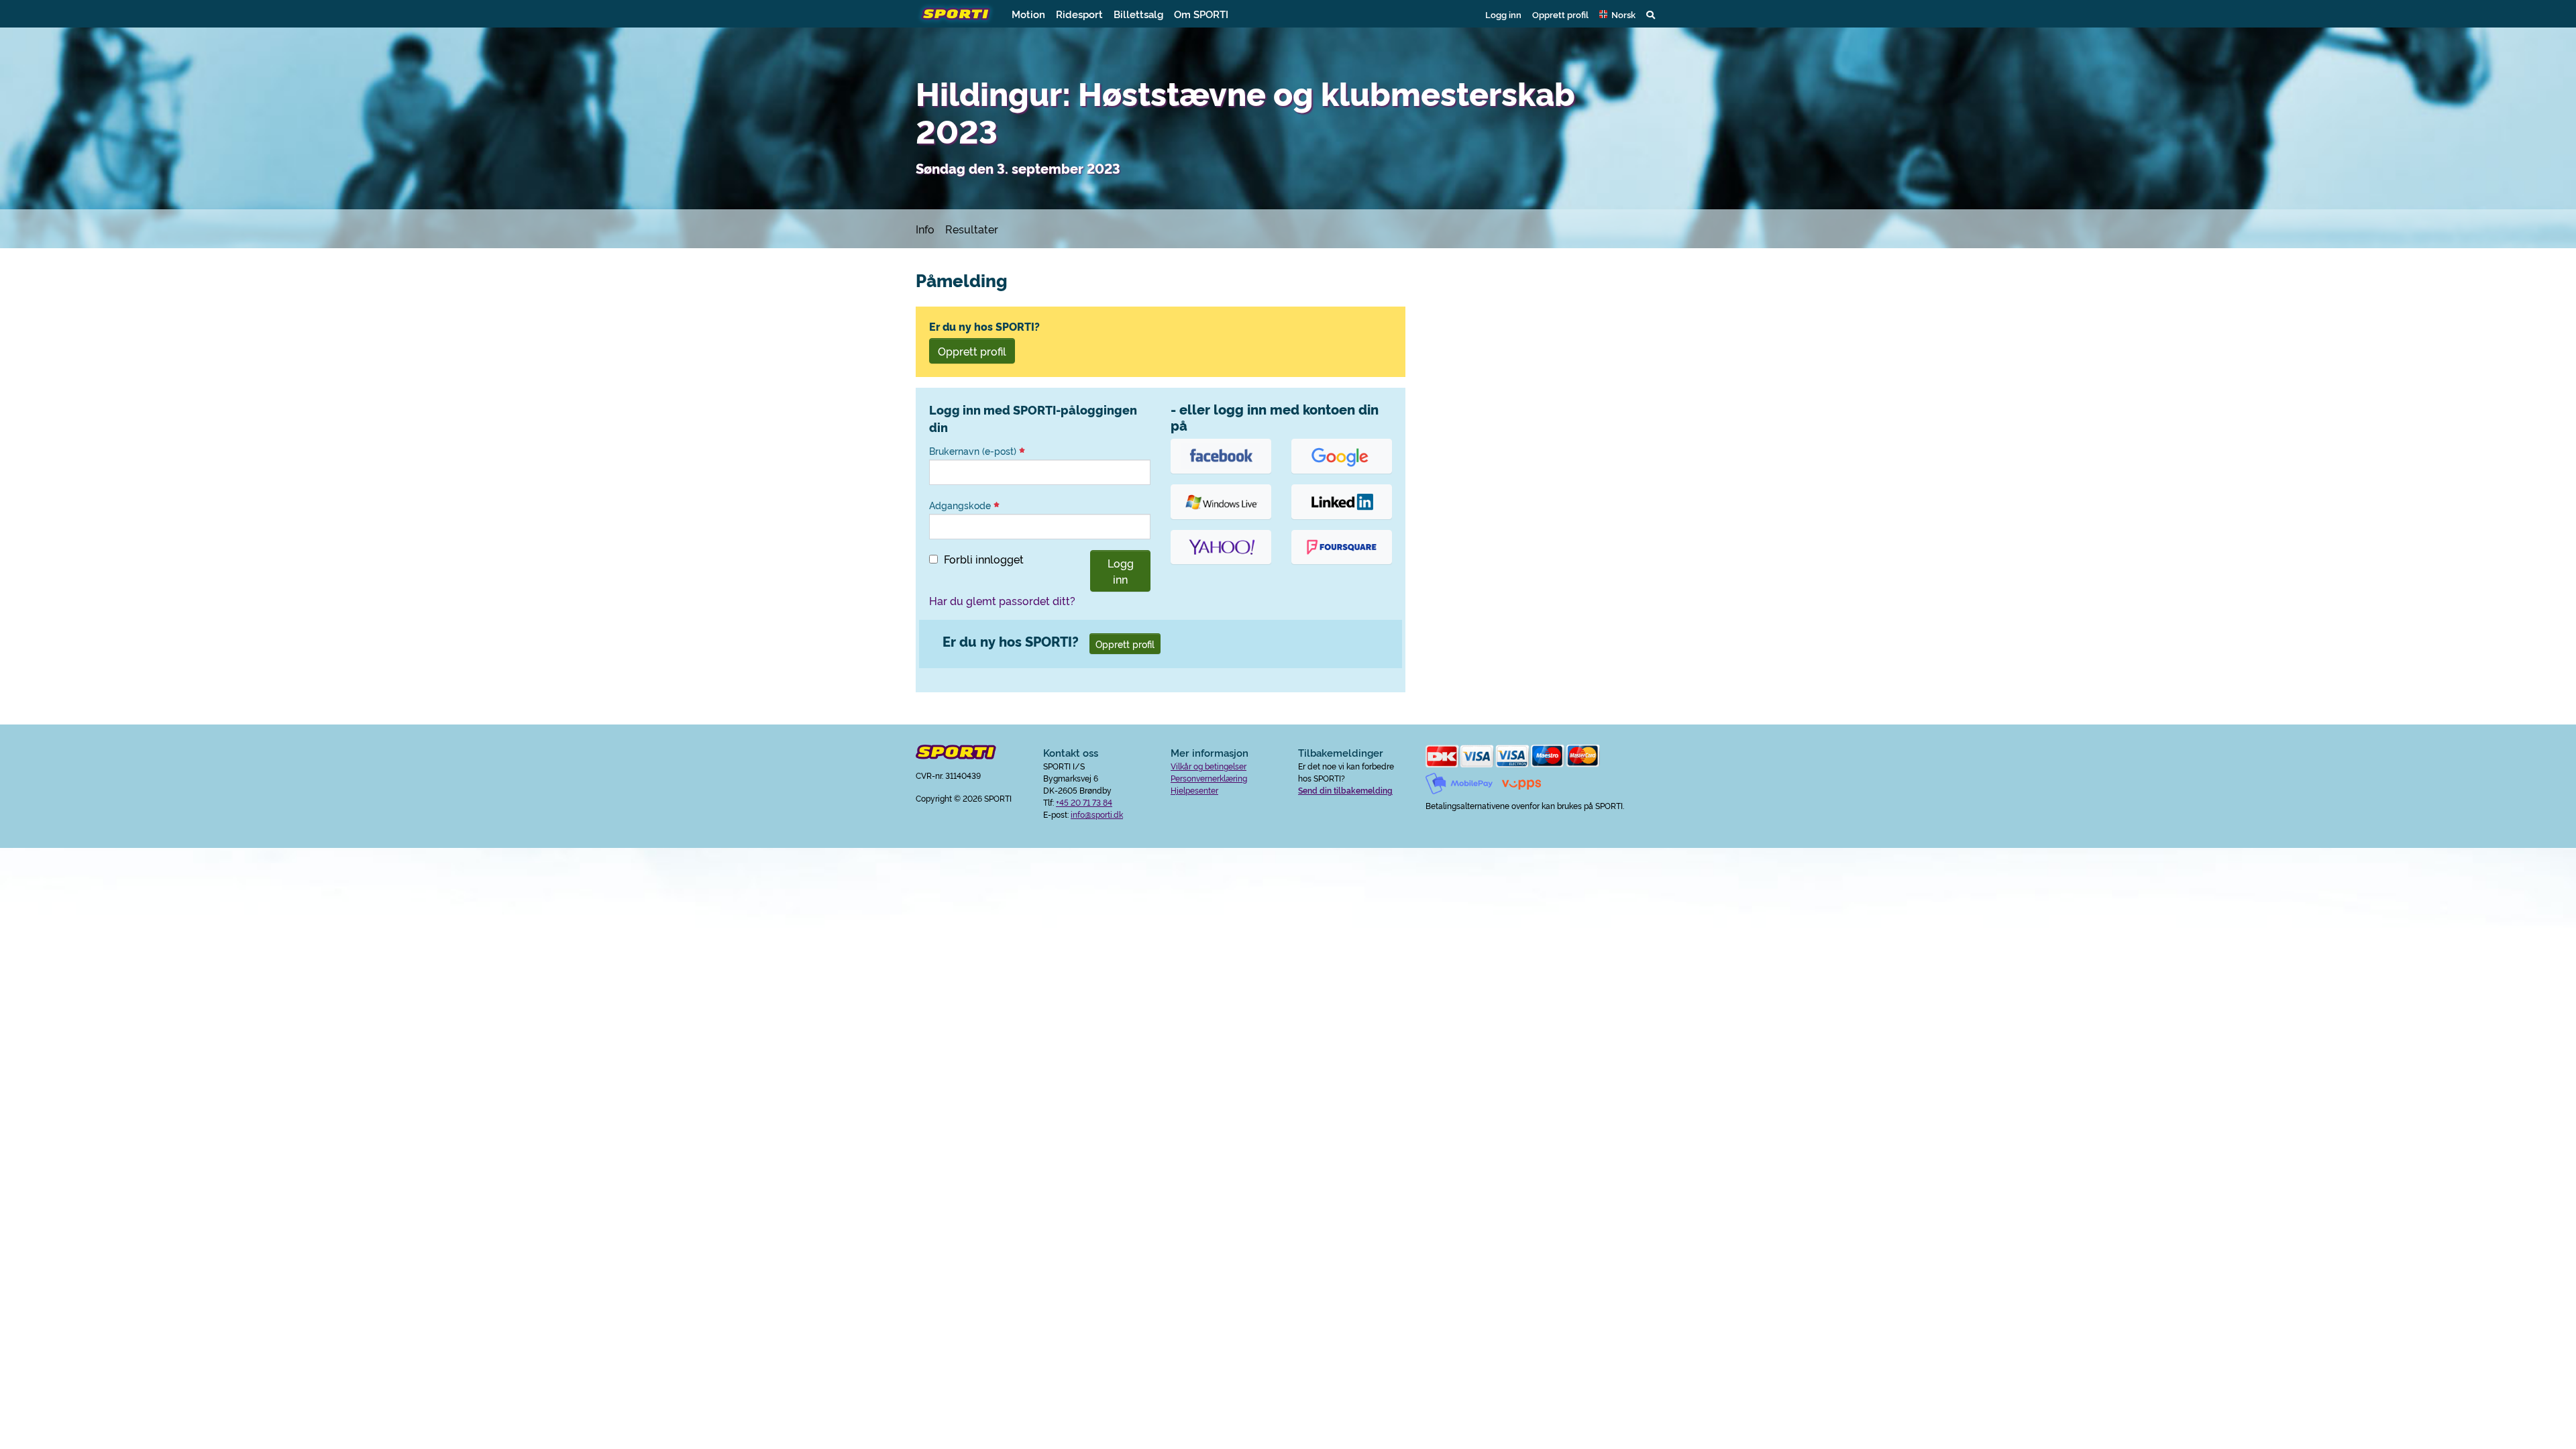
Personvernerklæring (1209, 778)
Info (925, 229)
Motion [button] (1028, 14)
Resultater (972, 229)
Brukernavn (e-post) (974, 451)
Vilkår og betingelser (1209, 766)
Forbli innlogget (984, 559)
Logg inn (1503, 14)
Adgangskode (961, 505)
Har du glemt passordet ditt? (1002, 600)
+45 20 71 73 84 (1084, 802)
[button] (1617, 14)
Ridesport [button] (1079, 14)
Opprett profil (1560, 14)
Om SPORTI (1201, 14)
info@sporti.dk (1097, 814)
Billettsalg (1138, 14)
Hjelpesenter (1194, 790)
